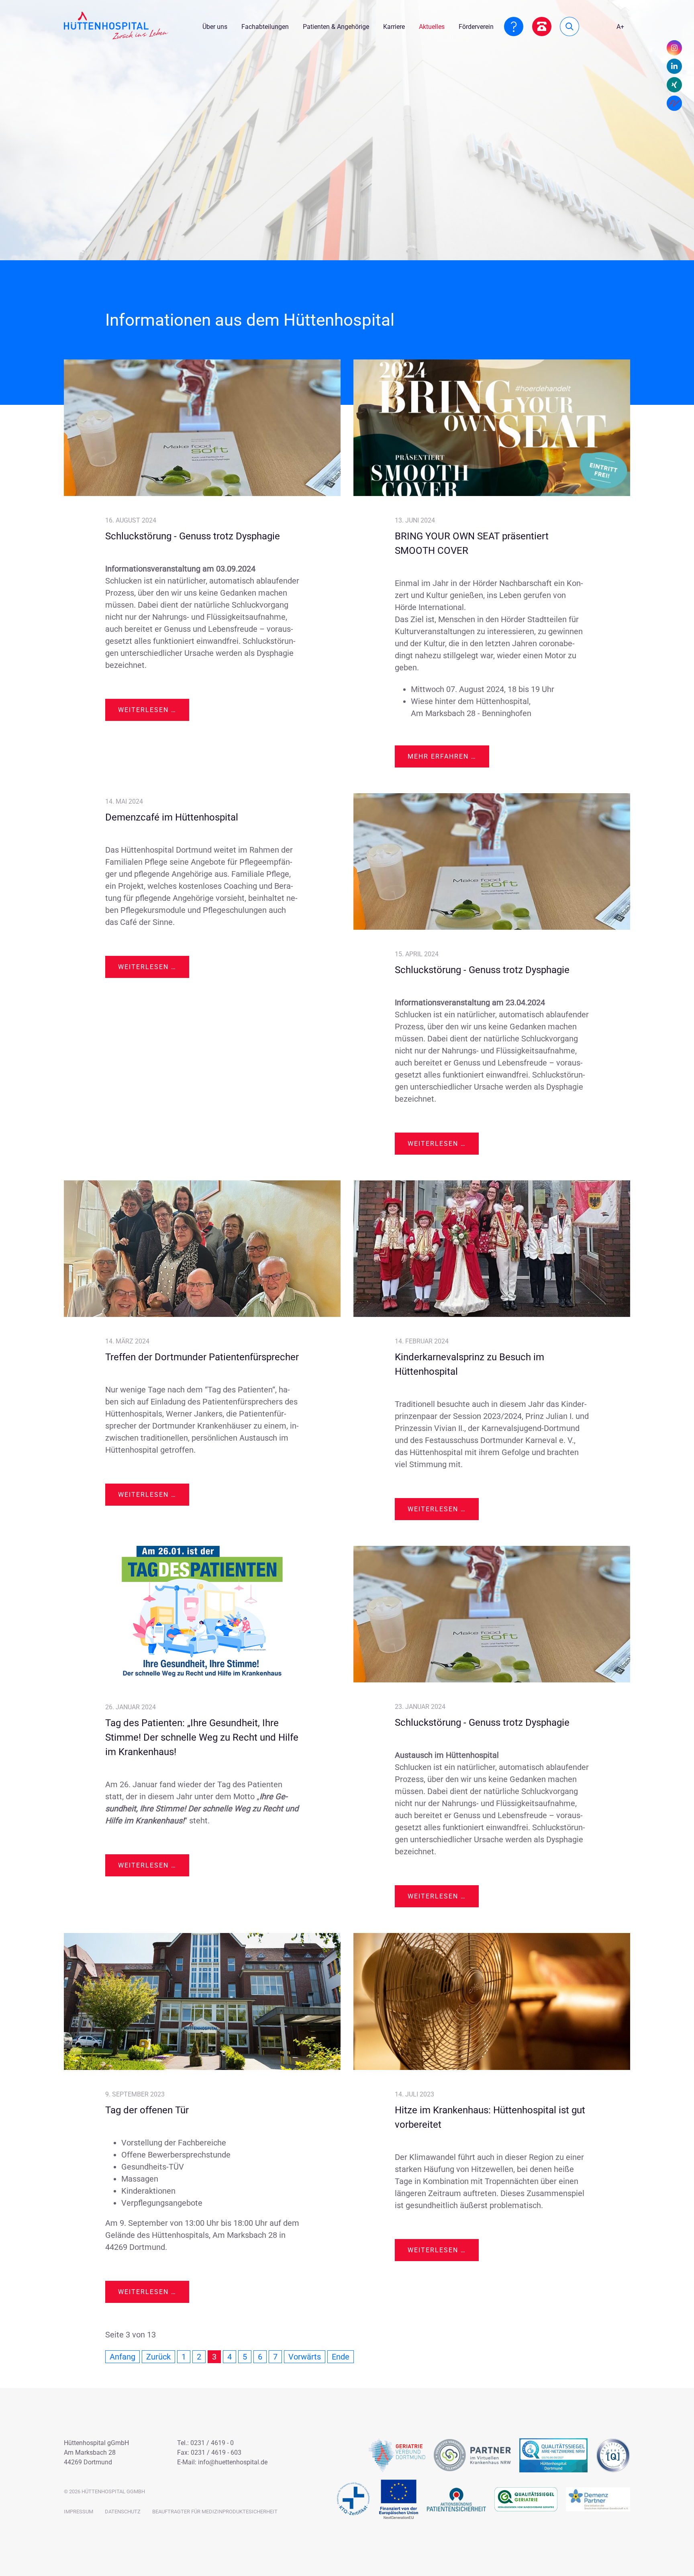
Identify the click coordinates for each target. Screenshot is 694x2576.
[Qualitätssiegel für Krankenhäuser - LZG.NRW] (553, 2455)
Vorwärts (305, 2357)
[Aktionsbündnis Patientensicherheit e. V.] (456, 2499)
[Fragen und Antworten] (514, 27)
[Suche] (569, 27)
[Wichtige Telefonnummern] (542, 27)
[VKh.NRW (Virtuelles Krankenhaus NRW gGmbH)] (472, 2455)
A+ (620, 27)
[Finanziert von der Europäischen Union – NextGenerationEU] (399, 2499)
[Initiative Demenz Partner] (598, 2499)
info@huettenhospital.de (233, 2462)
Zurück (158, 2357)
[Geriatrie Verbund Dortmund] (397, 2455)
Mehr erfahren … (442, 756)
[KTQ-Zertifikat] (353, 2499)
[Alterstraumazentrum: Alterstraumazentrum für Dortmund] (613, 2455)
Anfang (122, 2357)
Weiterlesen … (154, 713)
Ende (341, 2357)
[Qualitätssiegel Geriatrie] (526, 2499)
